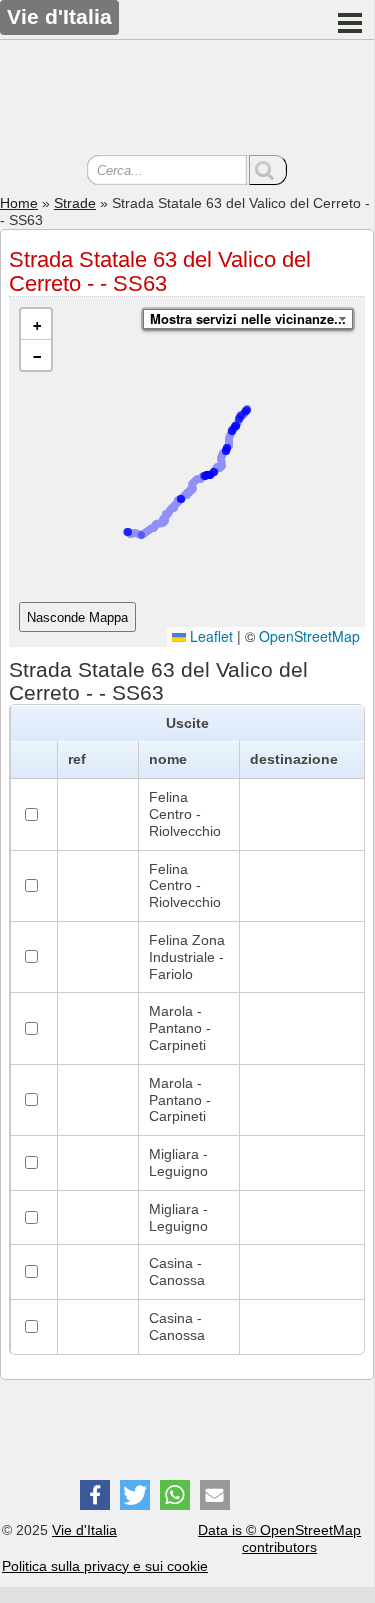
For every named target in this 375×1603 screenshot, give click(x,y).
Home (19, 203)
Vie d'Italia (84, 1530)
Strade (75, 203)
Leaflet (209, 636)
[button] (36, 324)
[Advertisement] (187, 100)
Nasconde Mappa (77, 617)
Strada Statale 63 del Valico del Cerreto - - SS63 (160, 271)
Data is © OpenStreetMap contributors (279, 1538)
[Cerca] (268, 170)
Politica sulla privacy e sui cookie (105, 1566)
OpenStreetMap (309, 636)
